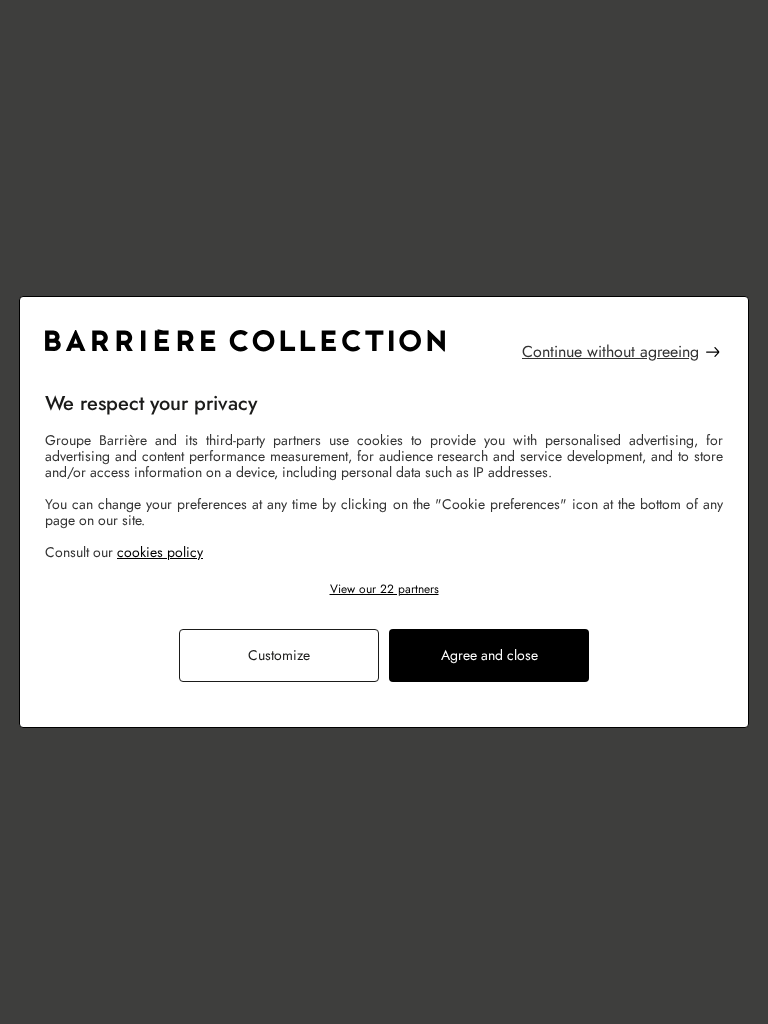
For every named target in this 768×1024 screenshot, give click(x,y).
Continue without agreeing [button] (610, 352)
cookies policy (160, 552)
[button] (384, 589)
